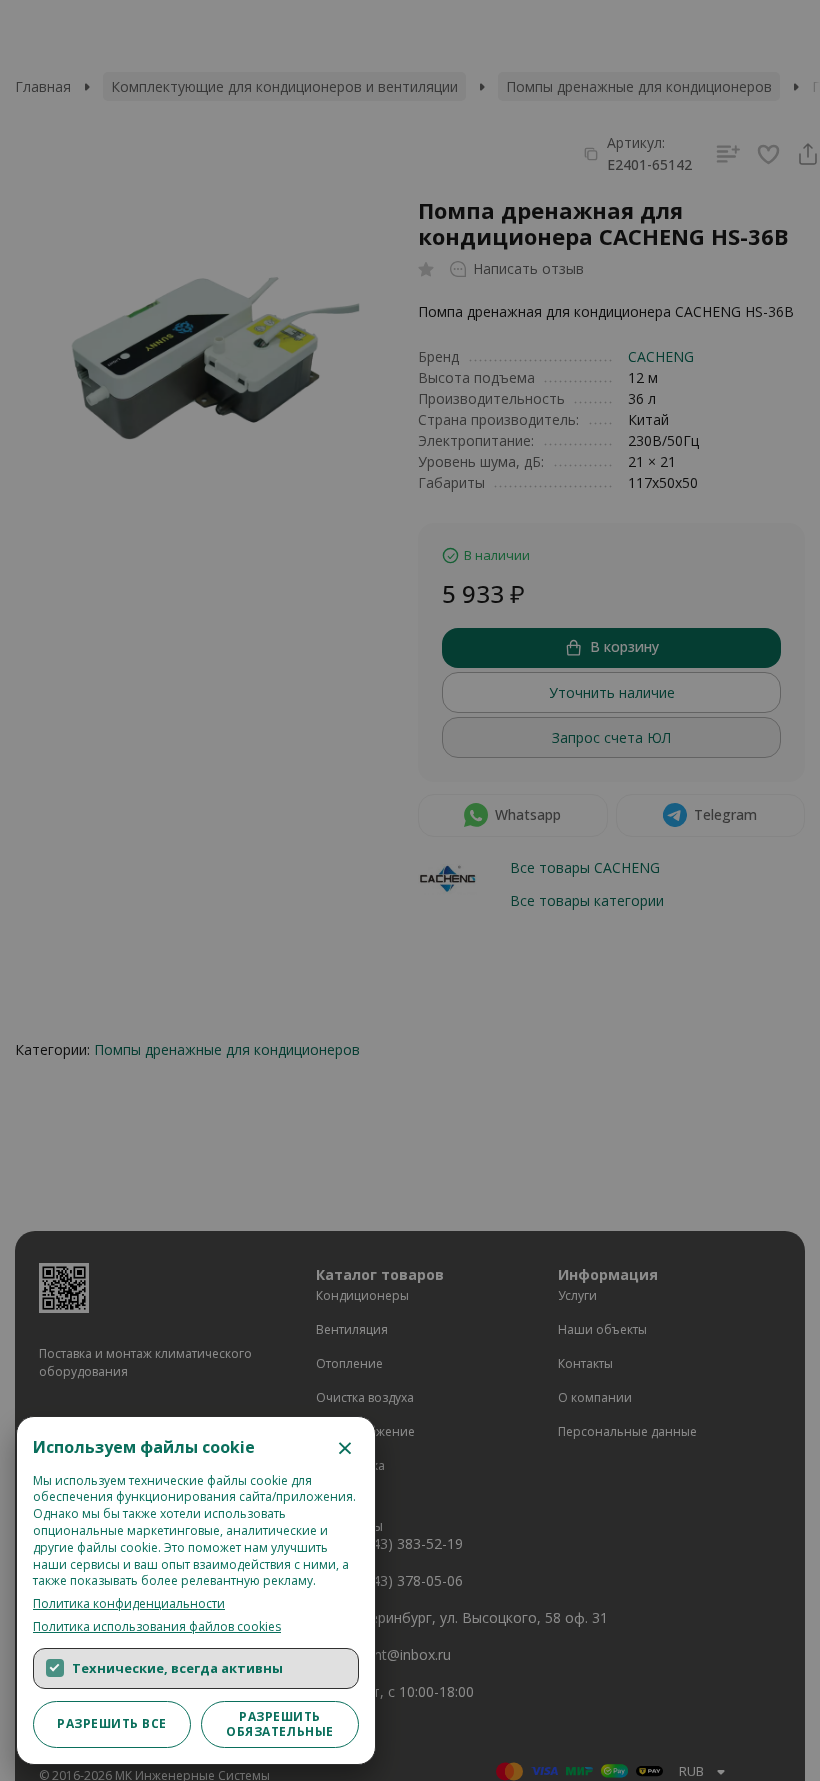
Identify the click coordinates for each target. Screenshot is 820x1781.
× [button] (345, 1447)
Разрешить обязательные (280, 1723)
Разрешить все (111, 1723)
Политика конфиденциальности (129, 1604)
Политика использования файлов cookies (157, 1627)
